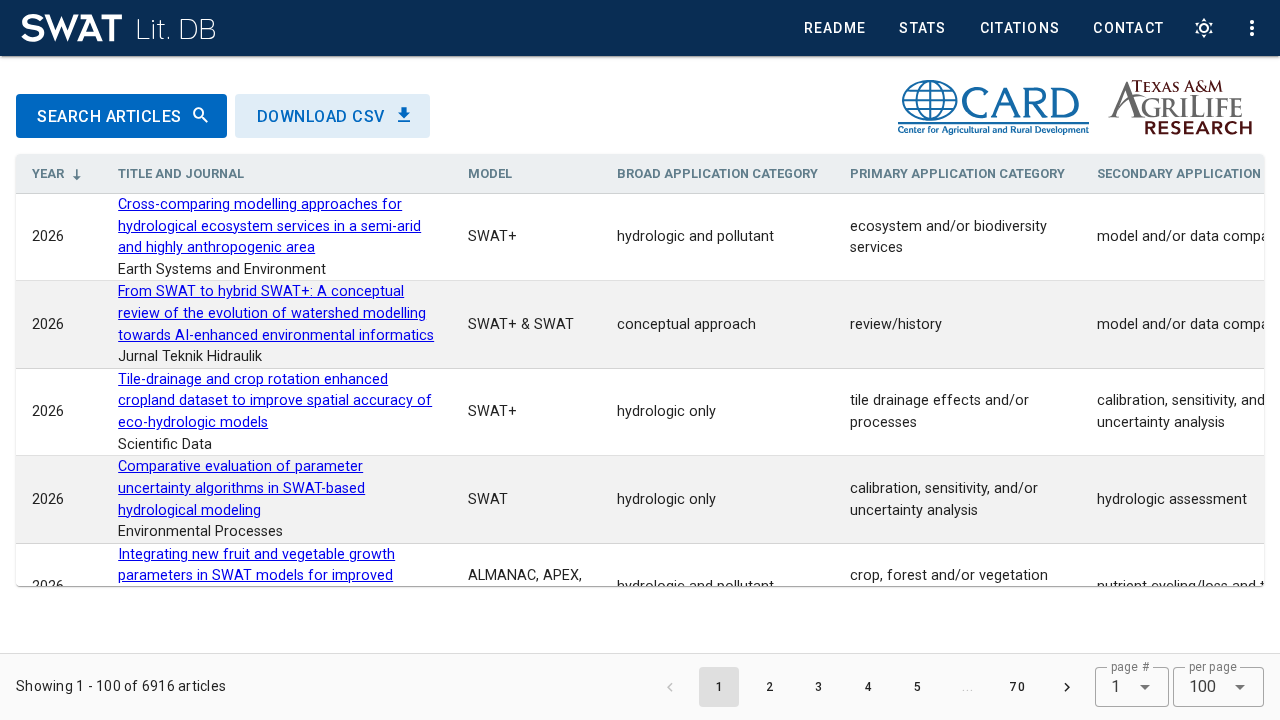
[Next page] (1067, 687)
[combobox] (1131, 687)
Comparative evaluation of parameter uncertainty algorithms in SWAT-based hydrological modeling (241, 488)
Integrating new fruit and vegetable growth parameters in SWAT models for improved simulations (256, 576)
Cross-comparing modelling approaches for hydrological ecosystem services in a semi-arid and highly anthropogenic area (269, 226)
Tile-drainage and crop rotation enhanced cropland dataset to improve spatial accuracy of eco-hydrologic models (275, 401)
